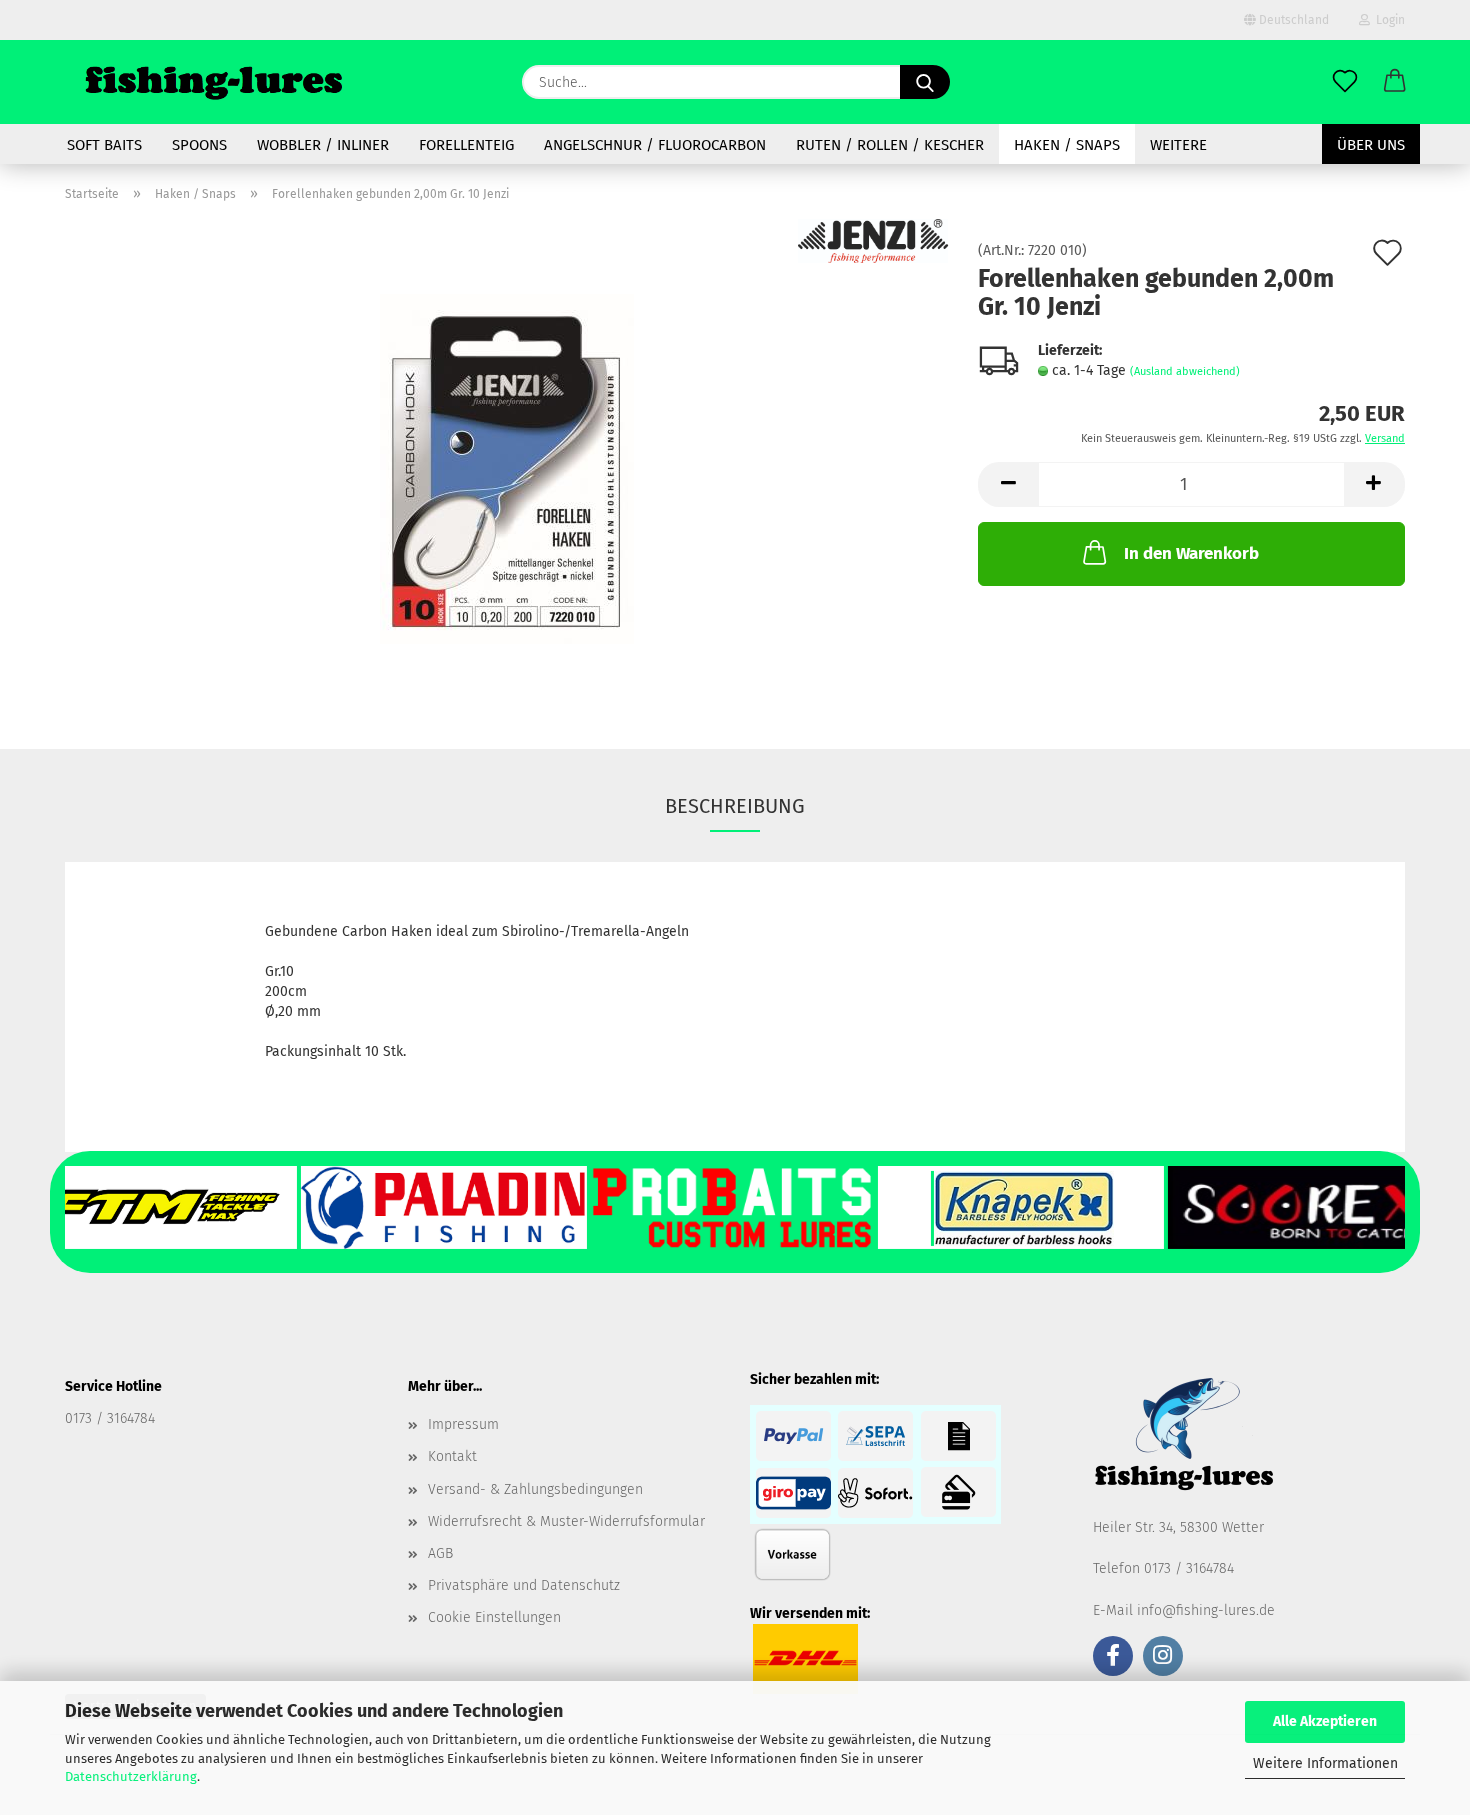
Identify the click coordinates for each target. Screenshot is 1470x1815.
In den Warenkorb (1191, 553)
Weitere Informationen (1325, 1763)
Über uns (1371, 145)
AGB (440, 1553)
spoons (199, 145)
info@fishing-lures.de (1206, 1610)
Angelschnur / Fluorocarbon (655, 145)
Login (1387, 20)
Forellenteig (466, 145)
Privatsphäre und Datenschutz (524, 1585)
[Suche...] (925, 82)
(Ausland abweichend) (1185, 371)
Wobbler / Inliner (323, 145)
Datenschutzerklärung (131, 1776)
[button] (1395, 82)
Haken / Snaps (1067, 145)
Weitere (1178, 145)
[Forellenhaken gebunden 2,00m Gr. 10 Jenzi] (507, 468)
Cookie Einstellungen (494, 1617)
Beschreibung (735, 806)
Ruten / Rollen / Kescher (890, 145)
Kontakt (452, 1456)
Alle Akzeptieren (1325, 1721)
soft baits (104, 145)
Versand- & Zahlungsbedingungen (535, 1489)
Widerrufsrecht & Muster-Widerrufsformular (566, 1521)
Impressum (463, 1424)
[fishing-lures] (213, 82)
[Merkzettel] (1345, 82)
